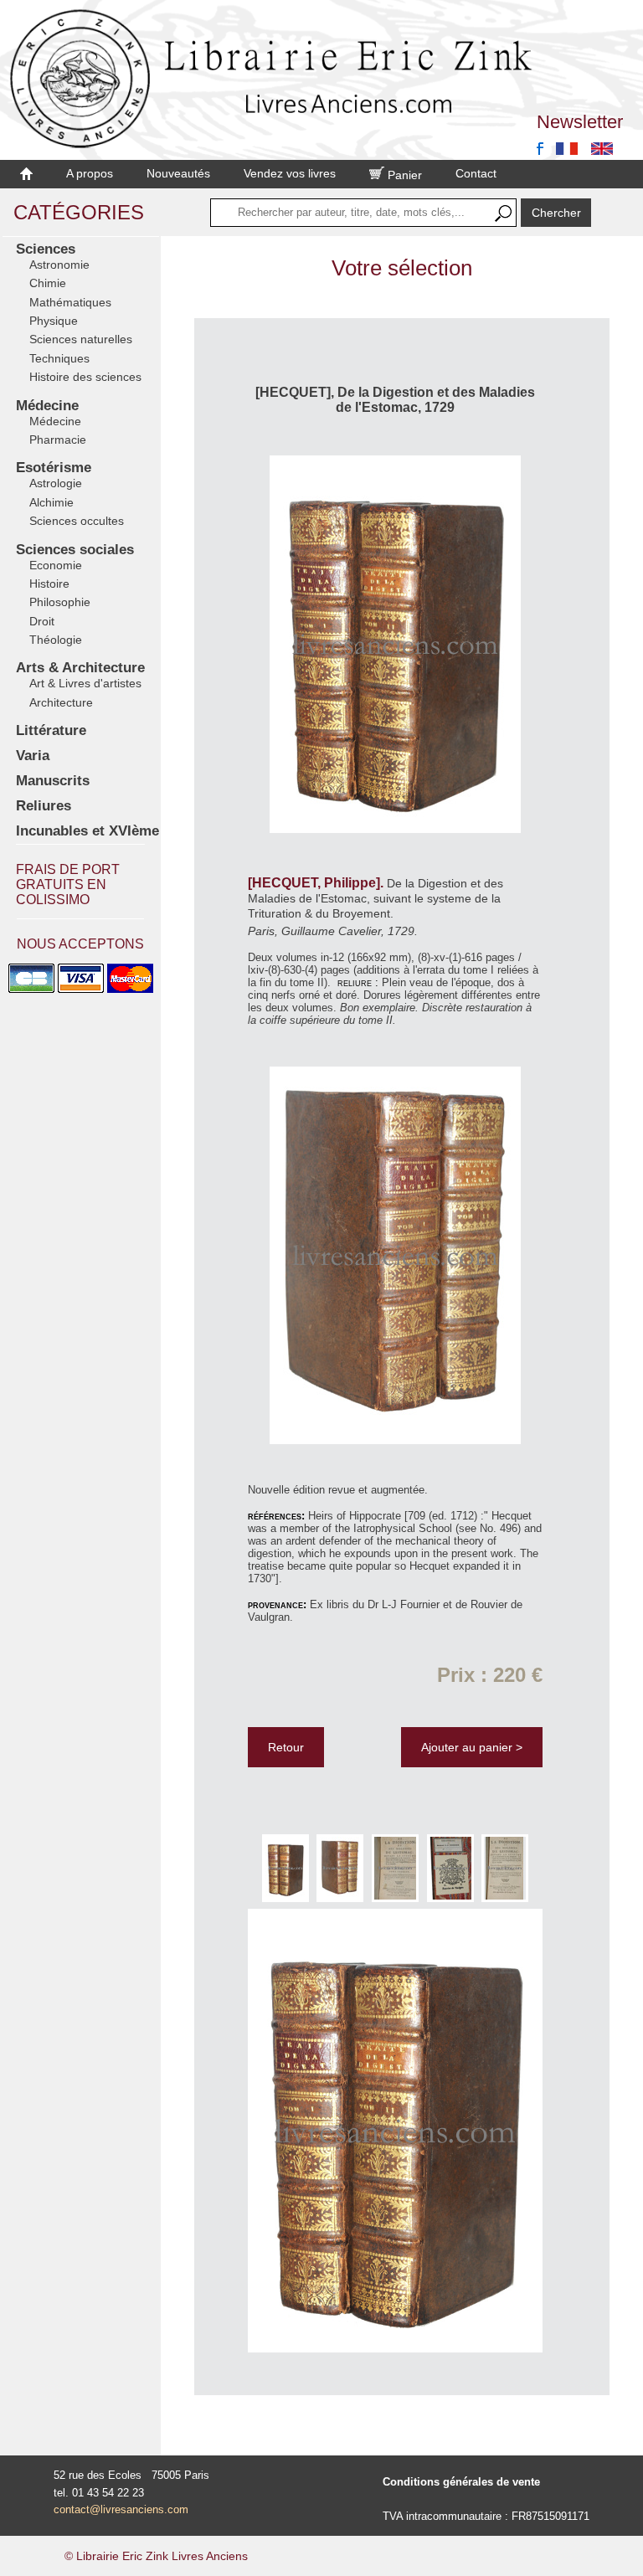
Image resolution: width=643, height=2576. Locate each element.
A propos (90, 173)
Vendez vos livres (290, 173)
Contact (476, 173)
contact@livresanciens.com (121, 2509)
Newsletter (580, 122)
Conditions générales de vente (461, 2482)
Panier (403, 175)
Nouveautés (178, 173)
